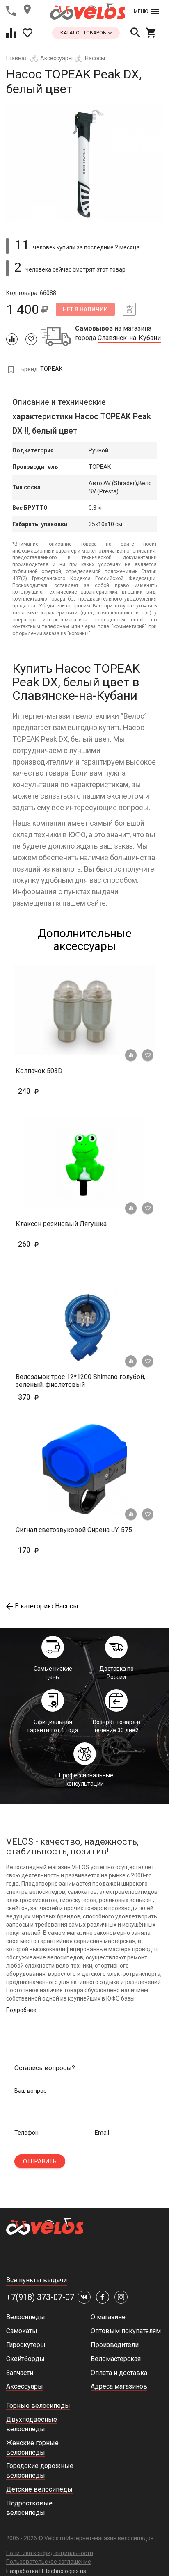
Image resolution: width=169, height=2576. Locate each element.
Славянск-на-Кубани (129, 338)
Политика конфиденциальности (50, 2553)
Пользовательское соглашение (49, 2562)
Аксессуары (56, 58)
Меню (141, 11)
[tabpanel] (84, 163)
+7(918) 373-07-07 (40, 2297)
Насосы (95, 58)
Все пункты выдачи (37, 2280)
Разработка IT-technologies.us (46, 2571)
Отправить (40, 2161)
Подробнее (21, 2010)
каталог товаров (84, 33)
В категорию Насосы (47, 1606)
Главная (17, 58)
